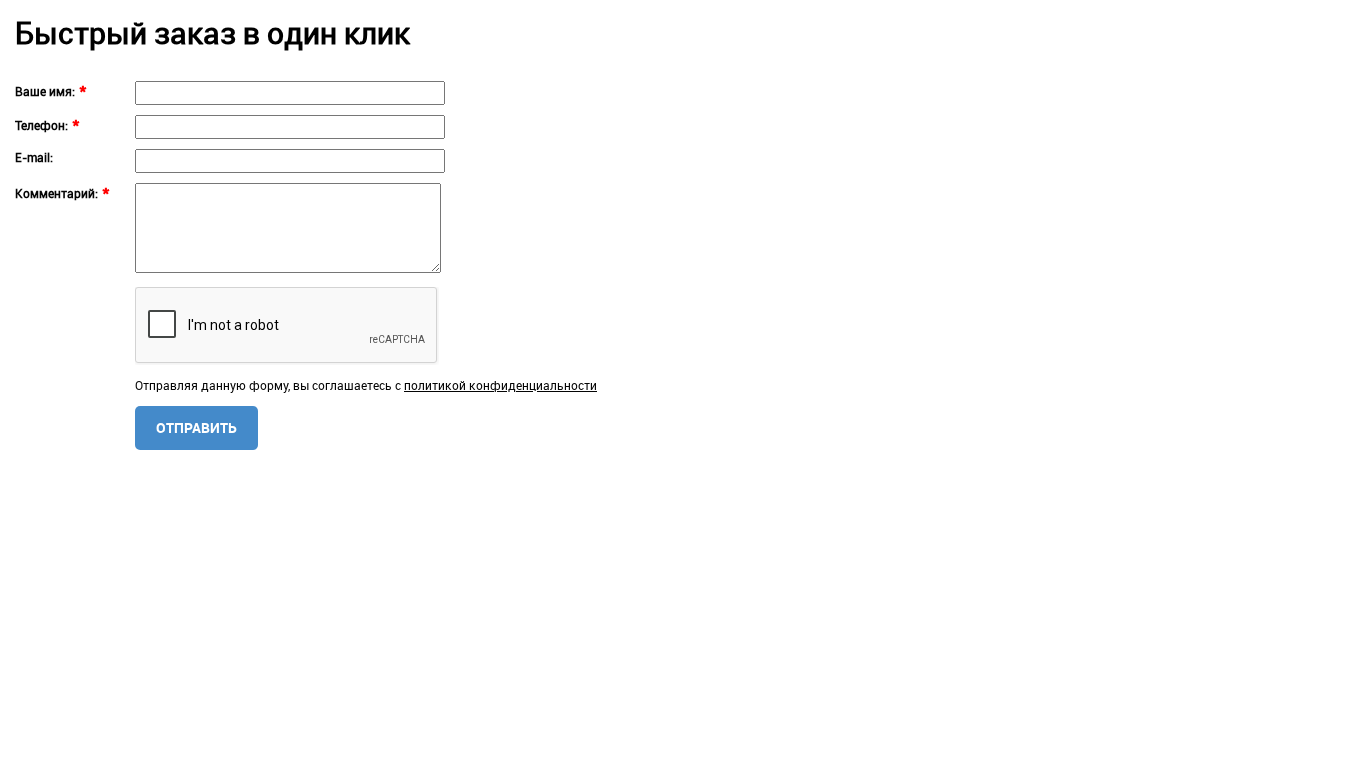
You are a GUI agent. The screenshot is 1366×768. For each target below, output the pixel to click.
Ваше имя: (45, 91)
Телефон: (41, 125)
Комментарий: (56, 193)
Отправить (196, 427)
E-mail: (34, 157)
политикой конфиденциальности (500, 385)
